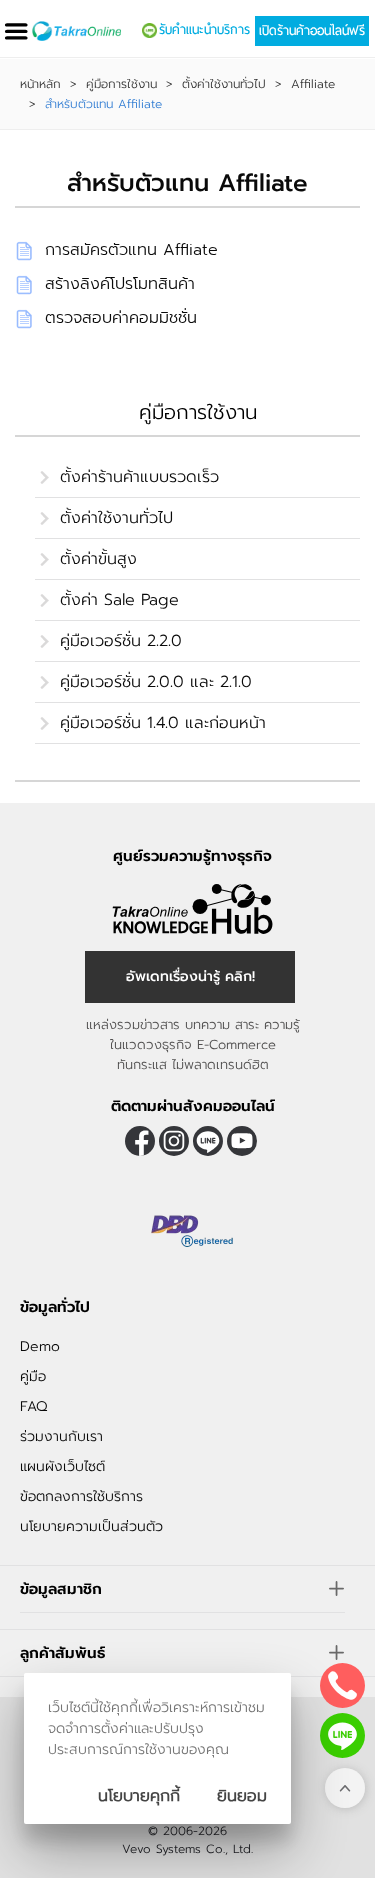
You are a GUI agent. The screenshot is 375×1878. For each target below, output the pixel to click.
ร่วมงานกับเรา (61, 1436)
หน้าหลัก (40, 84)
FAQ (33, 1406)
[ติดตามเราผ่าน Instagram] (174, 1141)
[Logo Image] (76, 31)
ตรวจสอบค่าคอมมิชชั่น (121, 318)
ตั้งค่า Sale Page (119, 600)
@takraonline (208, 1141)
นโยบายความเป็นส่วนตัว (91, 1526)
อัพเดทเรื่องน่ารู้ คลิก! (190, 976)
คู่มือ (33, 1376)
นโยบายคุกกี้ (139, 1796)
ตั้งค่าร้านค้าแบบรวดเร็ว (139, 477)
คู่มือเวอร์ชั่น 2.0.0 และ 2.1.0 (156, 682)
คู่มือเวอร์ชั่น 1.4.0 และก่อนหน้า (163, 723)
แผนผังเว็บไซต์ (62, 1466)
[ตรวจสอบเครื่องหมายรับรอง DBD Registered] (193, 1231)
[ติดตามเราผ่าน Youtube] (242, 1141)
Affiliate (313, 84)
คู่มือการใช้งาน (121, 84)
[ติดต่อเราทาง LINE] (342, 1735)
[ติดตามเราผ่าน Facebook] (140, 1141)
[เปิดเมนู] (16, 31)
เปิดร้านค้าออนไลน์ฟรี (312, 31)
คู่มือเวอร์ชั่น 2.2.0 (121, 641)
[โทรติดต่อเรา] (342, 1685)
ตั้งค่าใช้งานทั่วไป (224, 84)
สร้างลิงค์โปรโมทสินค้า (120, 284)
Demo (40, 1346)
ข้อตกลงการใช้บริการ (81, 1496)
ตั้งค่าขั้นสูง (98, 559)
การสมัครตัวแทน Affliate (131, 250)
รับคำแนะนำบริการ (204, 30)
